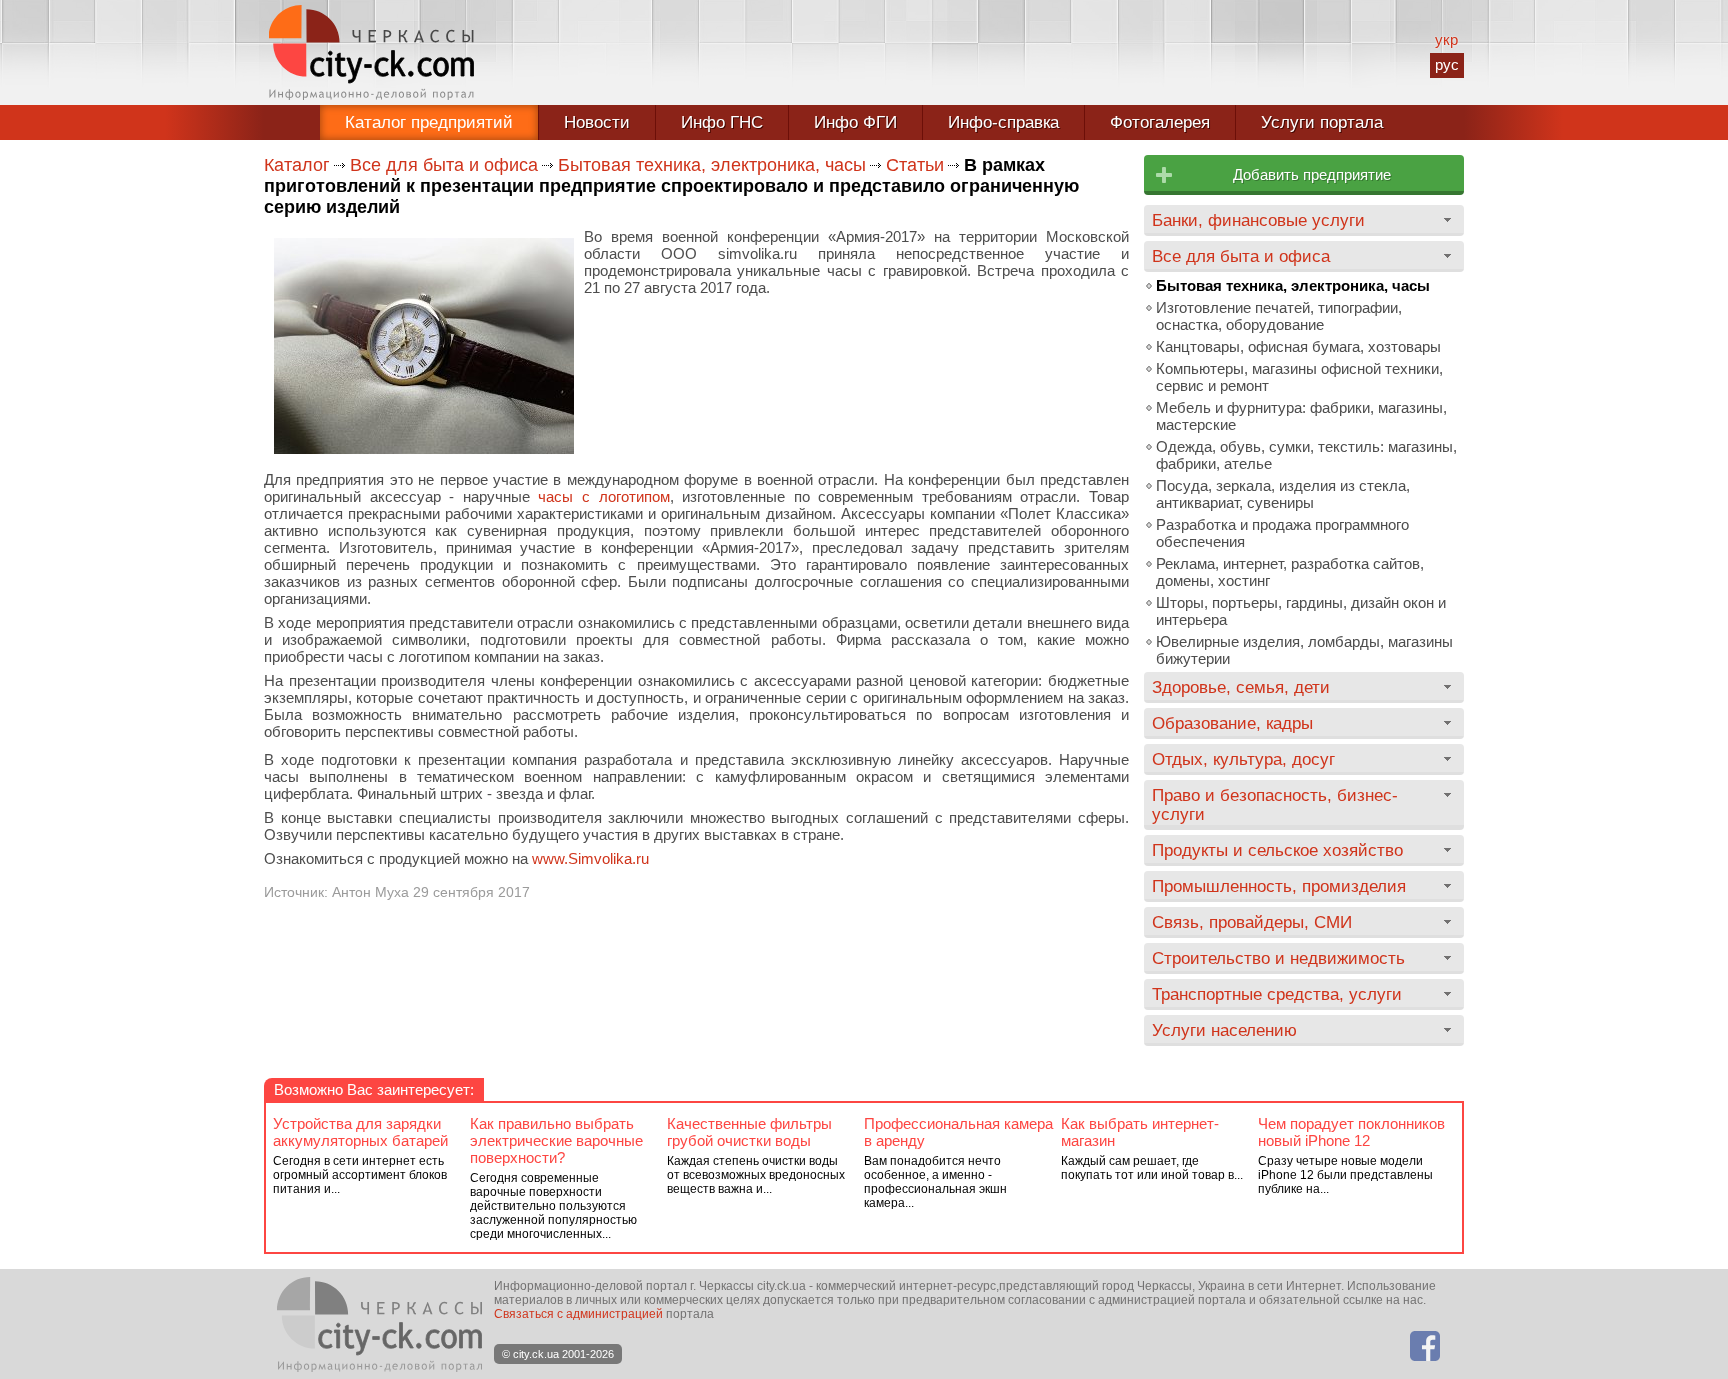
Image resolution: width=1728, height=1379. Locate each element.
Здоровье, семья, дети (1241, 687)
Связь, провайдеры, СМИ (1252, 922)
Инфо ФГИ (855, 122)
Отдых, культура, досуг (1243, 759)
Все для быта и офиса (444, 165)
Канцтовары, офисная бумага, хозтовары (1298, 346)
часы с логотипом (603, 496)
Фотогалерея (1160, 122)
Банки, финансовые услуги (1258, 220)
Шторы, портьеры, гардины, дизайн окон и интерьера (1301, 611)
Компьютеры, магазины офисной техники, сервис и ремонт (1299, 377)
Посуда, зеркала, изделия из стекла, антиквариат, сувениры (1283, 494)
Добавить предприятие (1312, 174)
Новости (597, 122)
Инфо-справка (1003, 122)
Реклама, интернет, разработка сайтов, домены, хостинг (1290, 572)
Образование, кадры (1232, 723)
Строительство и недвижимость (1278, 958)
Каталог (297, 165)
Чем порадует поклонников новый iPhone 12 (1351, 1132)
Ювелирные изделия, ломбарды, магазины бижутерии (1304, 650)
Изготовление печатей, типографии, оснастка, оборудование (1279, 316)
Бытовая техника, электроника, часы (712, 165)
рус (1447, 64)
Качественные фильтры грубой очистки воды (749, 1132)
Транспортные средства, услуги (1277, 994)
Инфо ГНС (722, 122)
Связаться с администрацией (578, 1314)
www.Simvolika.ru (590, 858)
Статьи (915, 165)
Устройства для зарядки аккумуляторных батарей (360, 1132)
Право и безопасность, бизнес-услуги (1275, 804)
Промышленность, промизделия (1279, 886)
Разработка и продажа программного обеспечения (1282, 533)
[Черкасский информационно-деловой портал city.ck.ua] (371, 52)
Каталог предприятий (429, 122)
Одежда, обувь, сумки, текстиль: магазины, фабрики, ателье (1306, 455)
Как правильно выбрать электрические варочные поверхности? (556, 1140)
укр (1446, 39)
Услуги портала (1322, 122)
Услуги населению (1224, 1030)
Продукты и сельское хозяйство (1277, 850)
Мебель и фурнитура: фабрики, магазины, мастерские (1301, 416)
